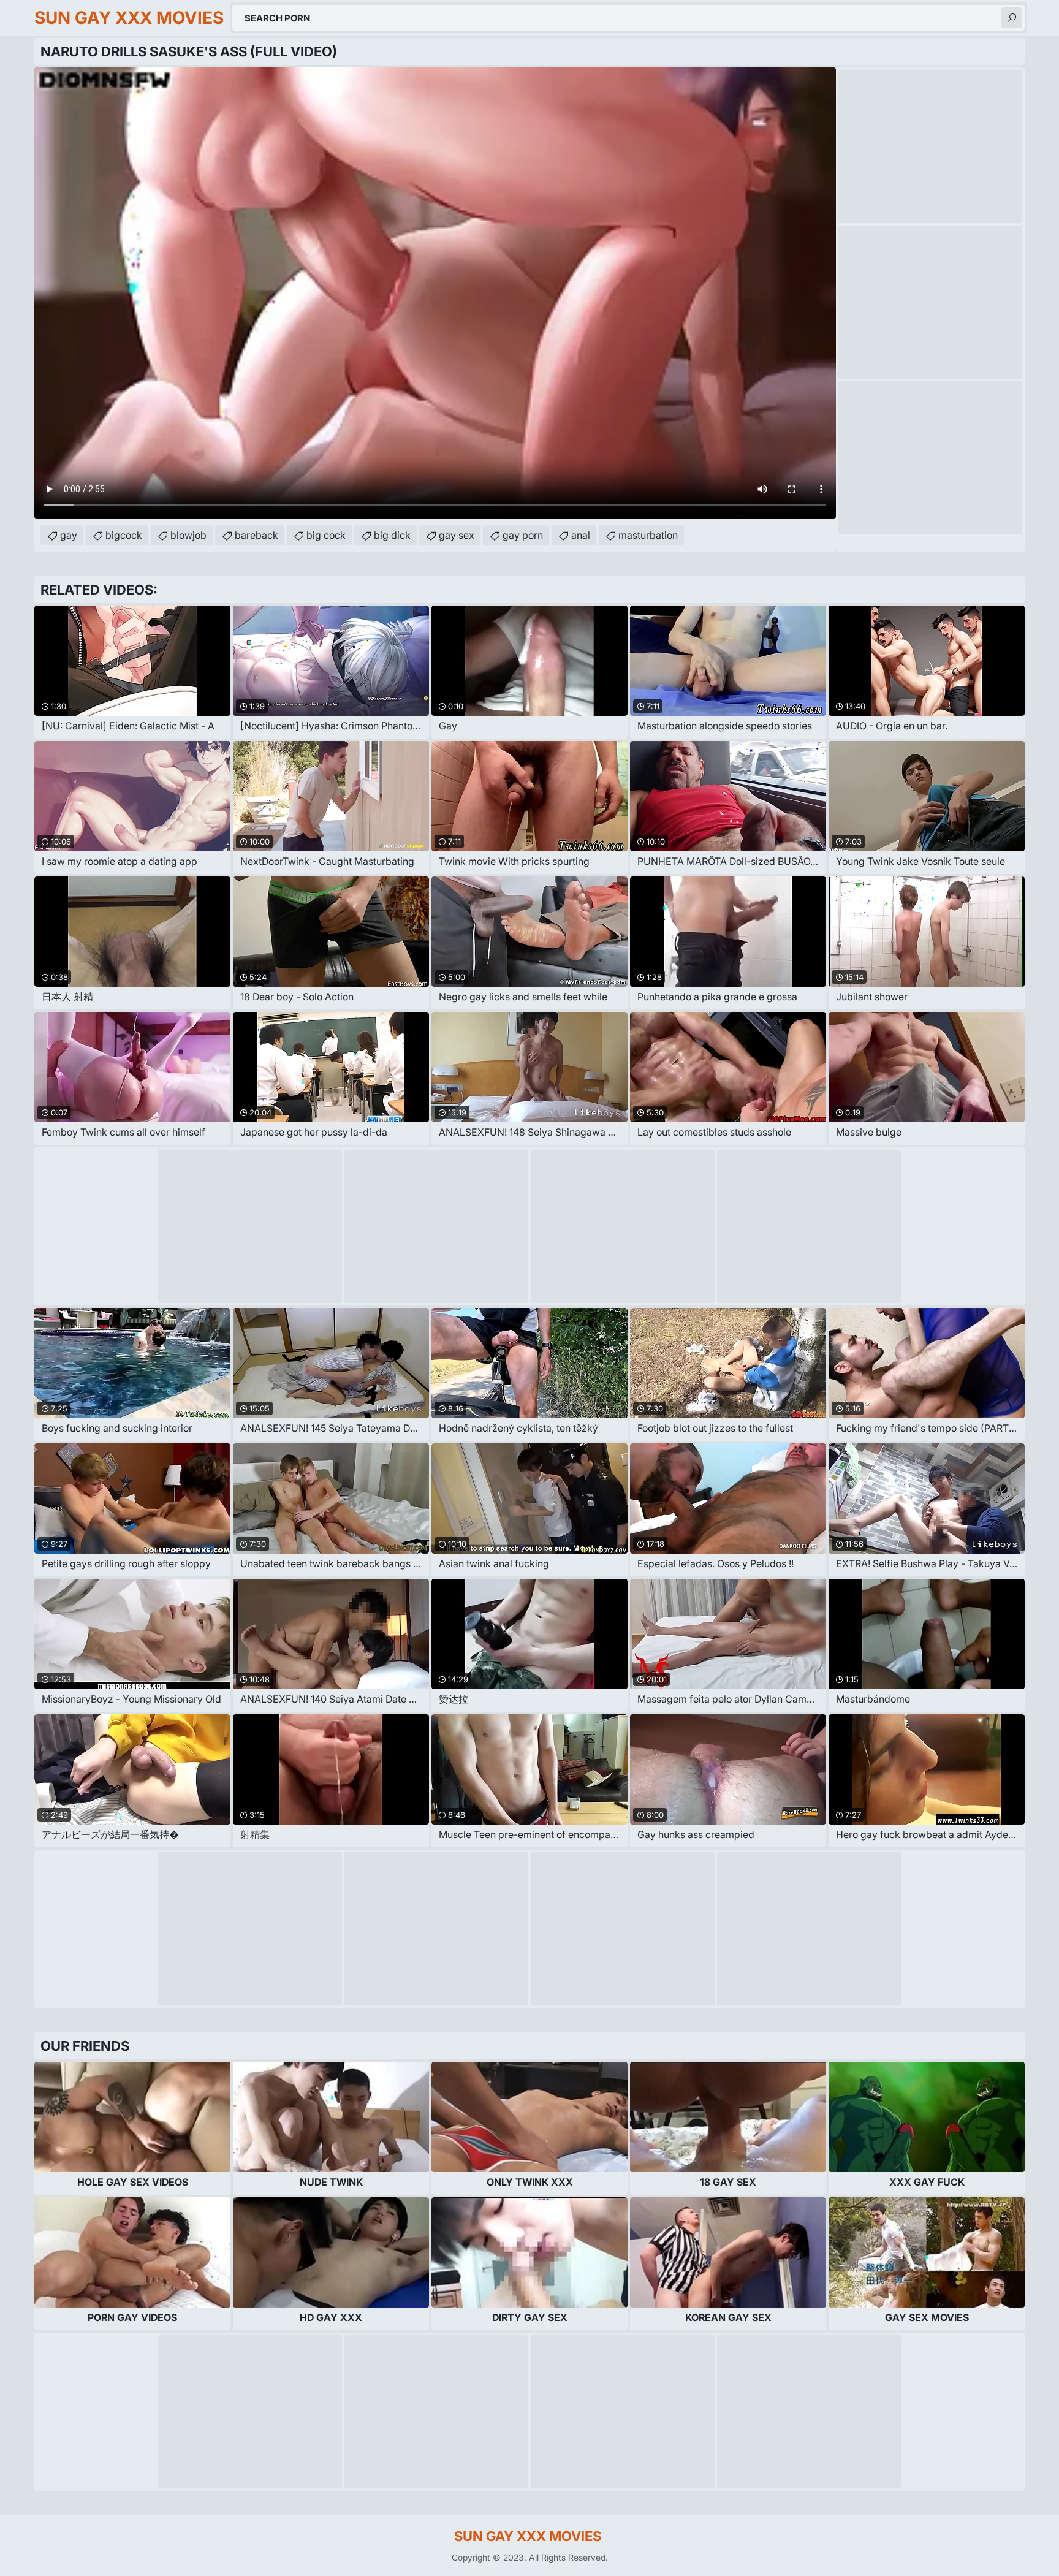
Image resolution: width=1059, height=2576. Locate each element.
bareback (256, 535)
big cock (326, 535)
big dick (392, 535)
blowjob (188, 535)
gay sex (457, 535)
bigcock (124, 535)
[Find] (1012, 18)
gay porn (523, 535)
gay (69, 535)
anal (581, 535)
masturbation (648, 535)
